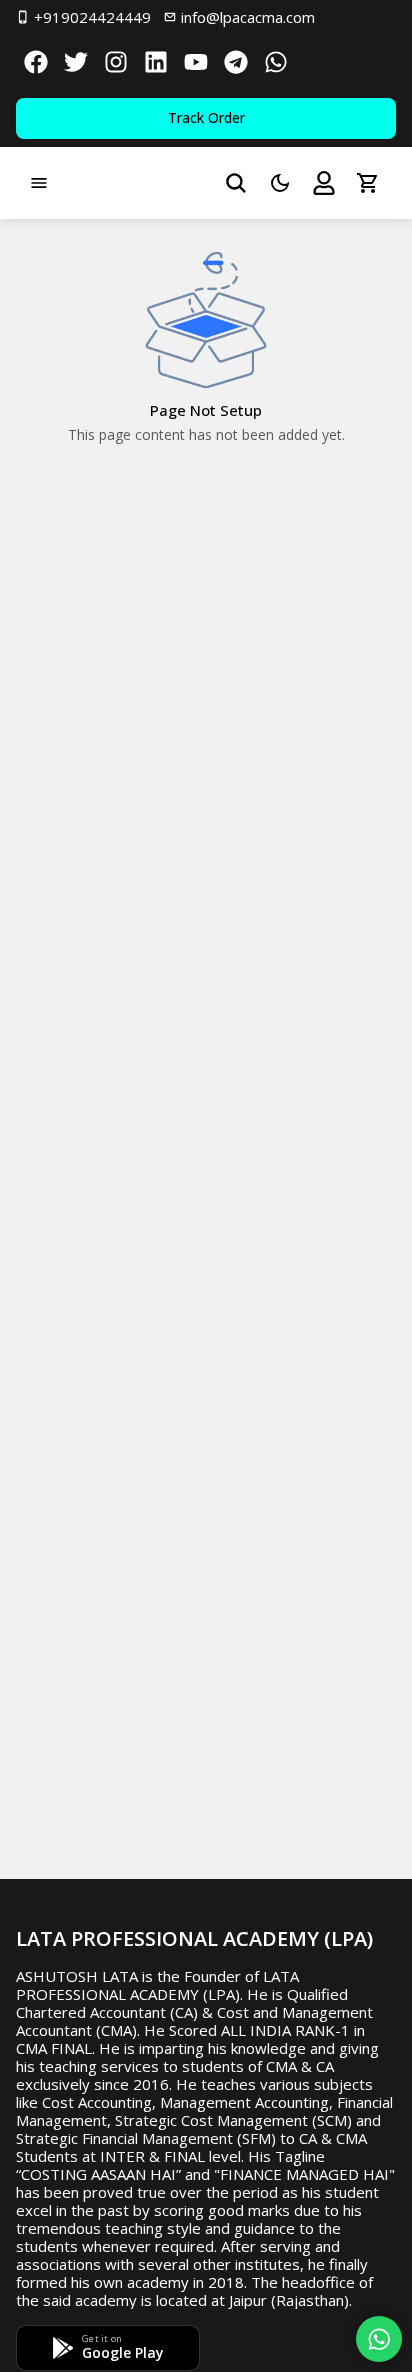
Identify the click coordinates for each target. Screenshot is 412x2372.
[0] (368, 183)
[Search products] (236, 183)
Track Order (206, 117)
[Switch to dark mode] (280, 183)
